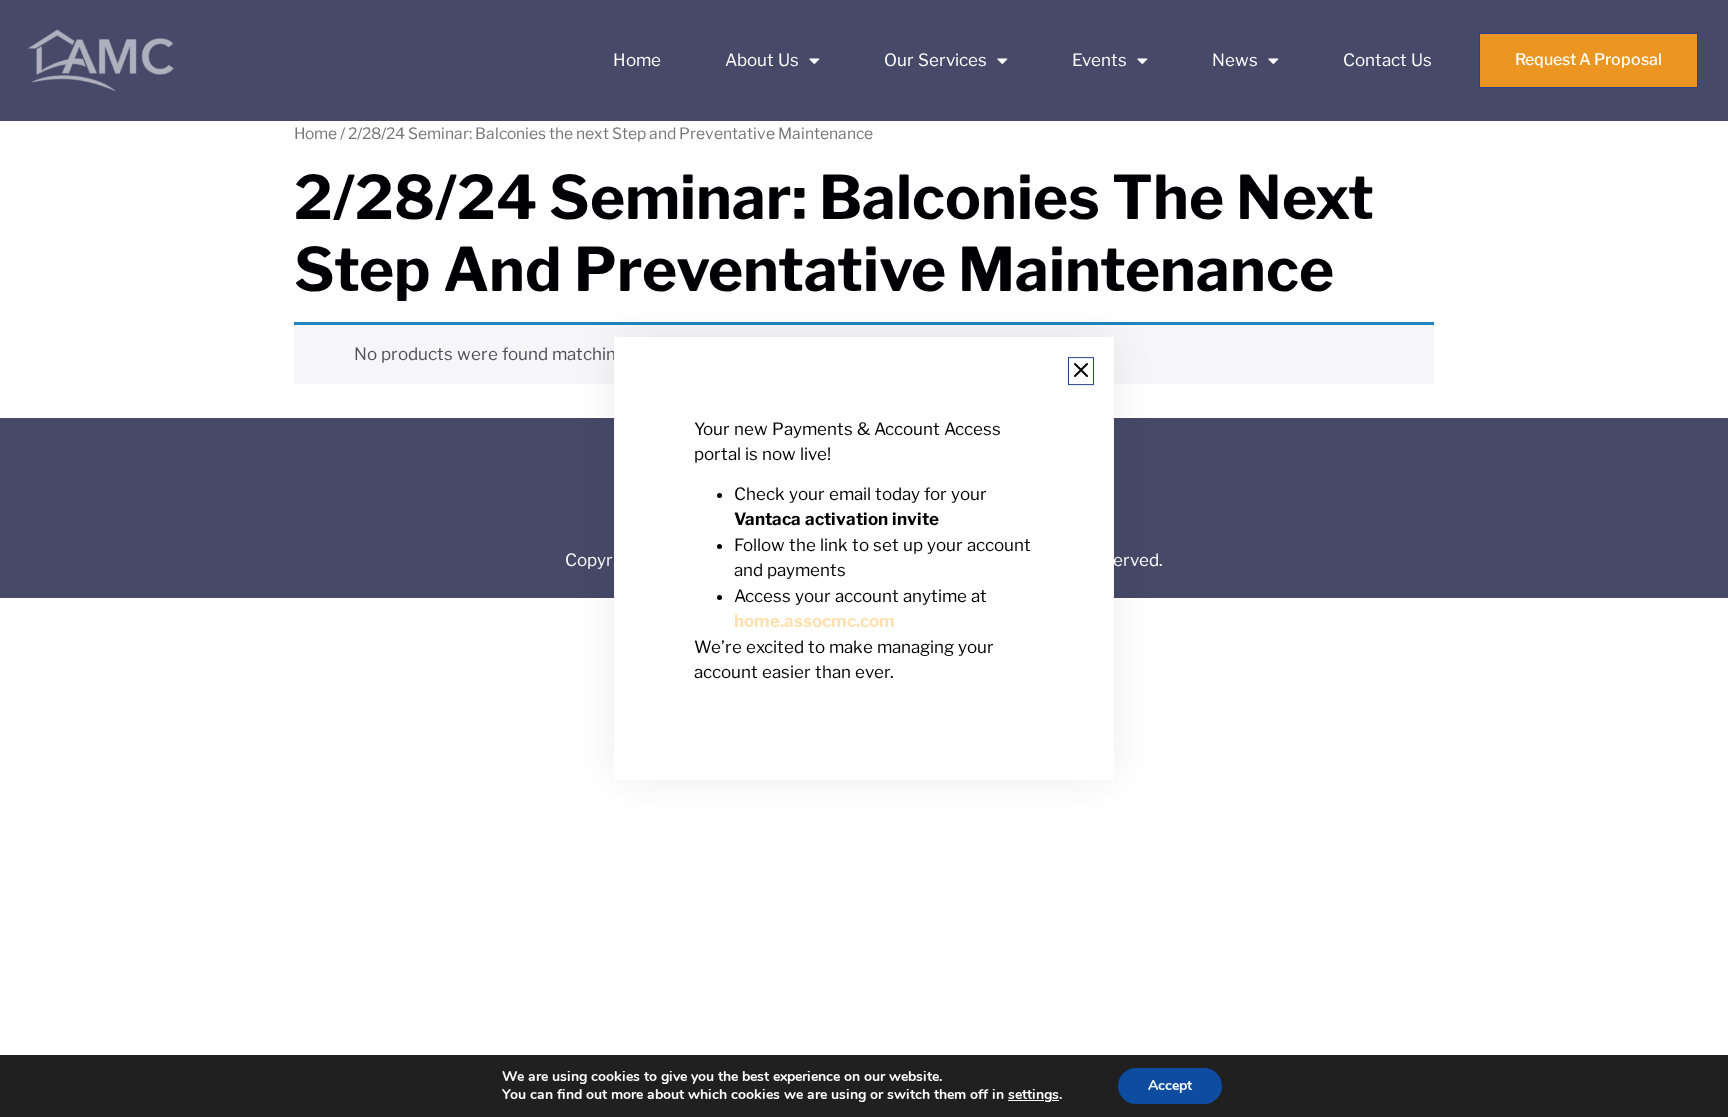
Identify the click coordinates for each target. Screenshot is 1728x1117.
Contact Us (1387, 60)
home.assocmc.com (814, 622)
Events (1099, 60)
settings (1033, 1095)
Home (637, 60)
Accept (1170, 1085)
